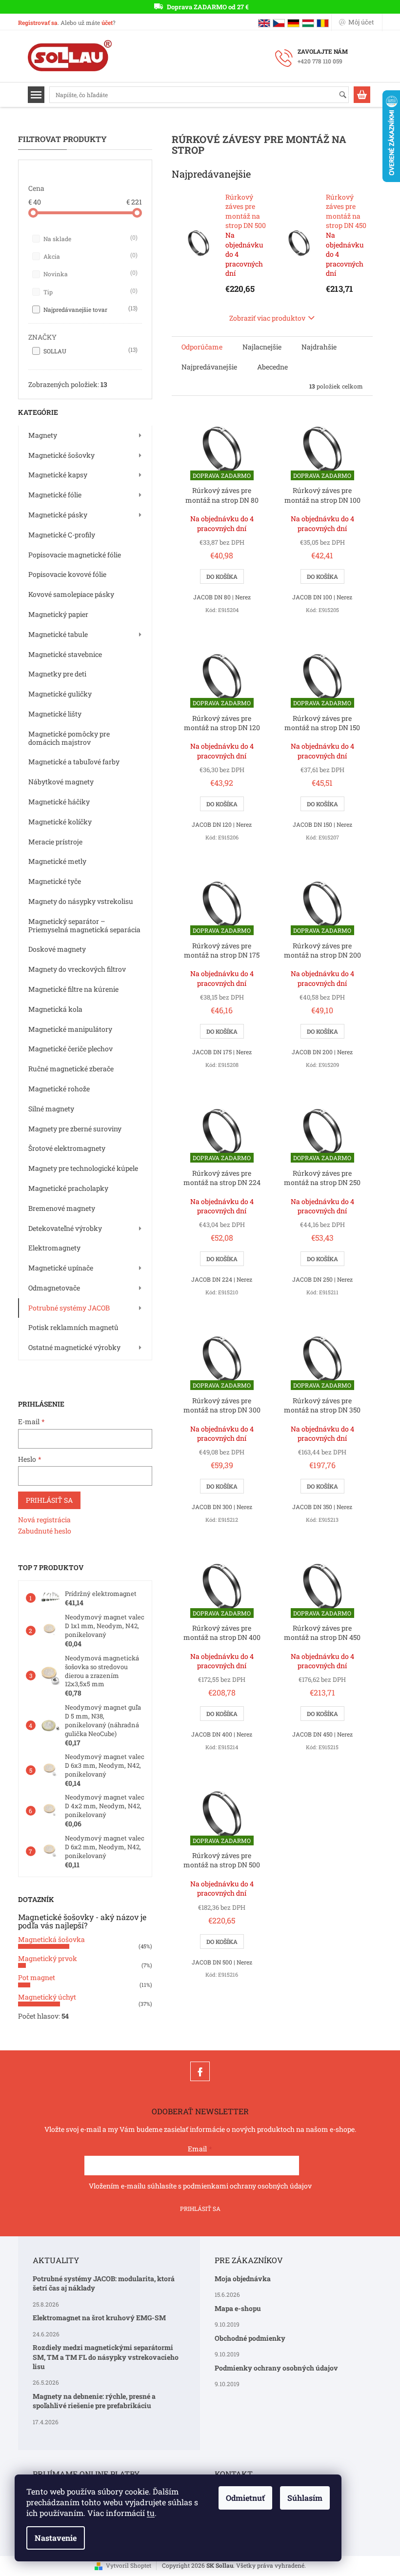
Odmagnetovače (54, 1288)
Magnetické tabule (58, 634)
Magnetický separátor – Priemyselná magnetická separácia (84, 925)
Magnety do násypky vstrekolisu (81, 901)
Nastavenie (56, 2538)
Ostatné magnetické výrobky (74, 1347)
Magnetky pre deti (57, 674)
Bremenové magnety (62, 1208)
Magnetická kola (55, 1009)
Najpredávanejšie (209, 367)
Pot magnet (37, 1977)
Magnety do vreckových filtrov (77, 969)
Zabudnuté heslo (45, 1531)
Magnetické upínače (61, 1268)
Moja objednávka (243, 2279)
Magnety (43, 435)
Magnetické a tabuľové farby (74, 762)
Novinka (90, 273)
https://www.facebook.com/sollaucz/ (200, 2071)
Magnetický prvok (48, 1958)
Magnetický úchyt (47, 1997)
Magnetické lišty (55, 714)
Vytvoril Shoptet (129, 2565)
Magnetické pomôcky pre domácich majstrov (69, 738)
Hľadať (347, 95)
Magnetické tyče (55, 881)
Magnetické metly (57, 861)
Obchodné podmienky (250, 2338)
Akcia (90, 256)
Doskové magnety (57, 949)
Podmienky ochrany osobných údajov (276, 2368)
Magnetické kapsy (58, 475)
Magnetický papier (58, 614)
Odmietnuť (245, 2498)
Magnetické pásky (58, 515)
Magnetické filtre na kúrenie (73, 989)
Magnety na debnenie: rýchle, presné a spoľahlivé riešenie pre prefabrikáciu (94, 2401)
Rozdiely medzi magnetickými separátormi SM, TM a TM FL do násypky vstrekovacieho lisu (106, 2357)
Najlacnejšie (262, 347)
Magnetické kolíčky (60, 822)
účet (107, 22)
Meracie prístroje (55, 842)
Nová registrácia (44, 1520)
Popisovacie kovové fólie (67, 574)
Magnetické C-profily (62, 535)
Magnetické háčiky (59, 802)
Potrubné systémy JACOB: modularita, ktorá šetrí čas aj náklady (104, 2283)
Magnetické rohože (59, 1089)
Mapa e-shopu (238, 2308)
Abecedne (272, 367)
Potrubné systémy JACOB (69, 1308)
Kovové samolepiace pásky (71, 594)
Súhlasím (305, 2498)
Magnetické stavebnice (65, 654)
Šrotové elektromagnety (67, 1148)
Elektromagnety (54, 1248)
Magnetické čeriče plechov (70, 1049)
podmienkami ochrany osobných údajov (247, 2186)
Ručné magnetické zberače (71, 1069)
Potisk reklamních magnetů (73, 1327)
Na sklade (90, 238)
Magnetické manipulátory (70, 1029)
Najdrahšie (319, 347)
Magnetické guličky (60, 694)
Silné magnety (51, 1109)
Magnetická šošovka (51, 1939)
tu (151, 2513)
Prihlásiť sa (49, 1500)
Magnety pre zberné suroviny (75, 1129)
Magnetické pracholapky (68, 1188)
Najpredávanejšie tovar (90, 309)
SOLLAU (90, 350)
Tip (90, 291)
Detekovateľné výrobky (65, 1228)
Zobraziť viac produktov (267, 318)
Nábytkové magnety (61, 782)
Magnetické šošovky (61, 455)
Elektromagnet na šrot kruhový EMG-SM (99, 2318)
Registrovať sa (38, 22)
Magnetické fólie (55, 495)
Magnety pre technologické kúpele (83, 1168)
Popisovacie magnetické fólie (75, 555)
